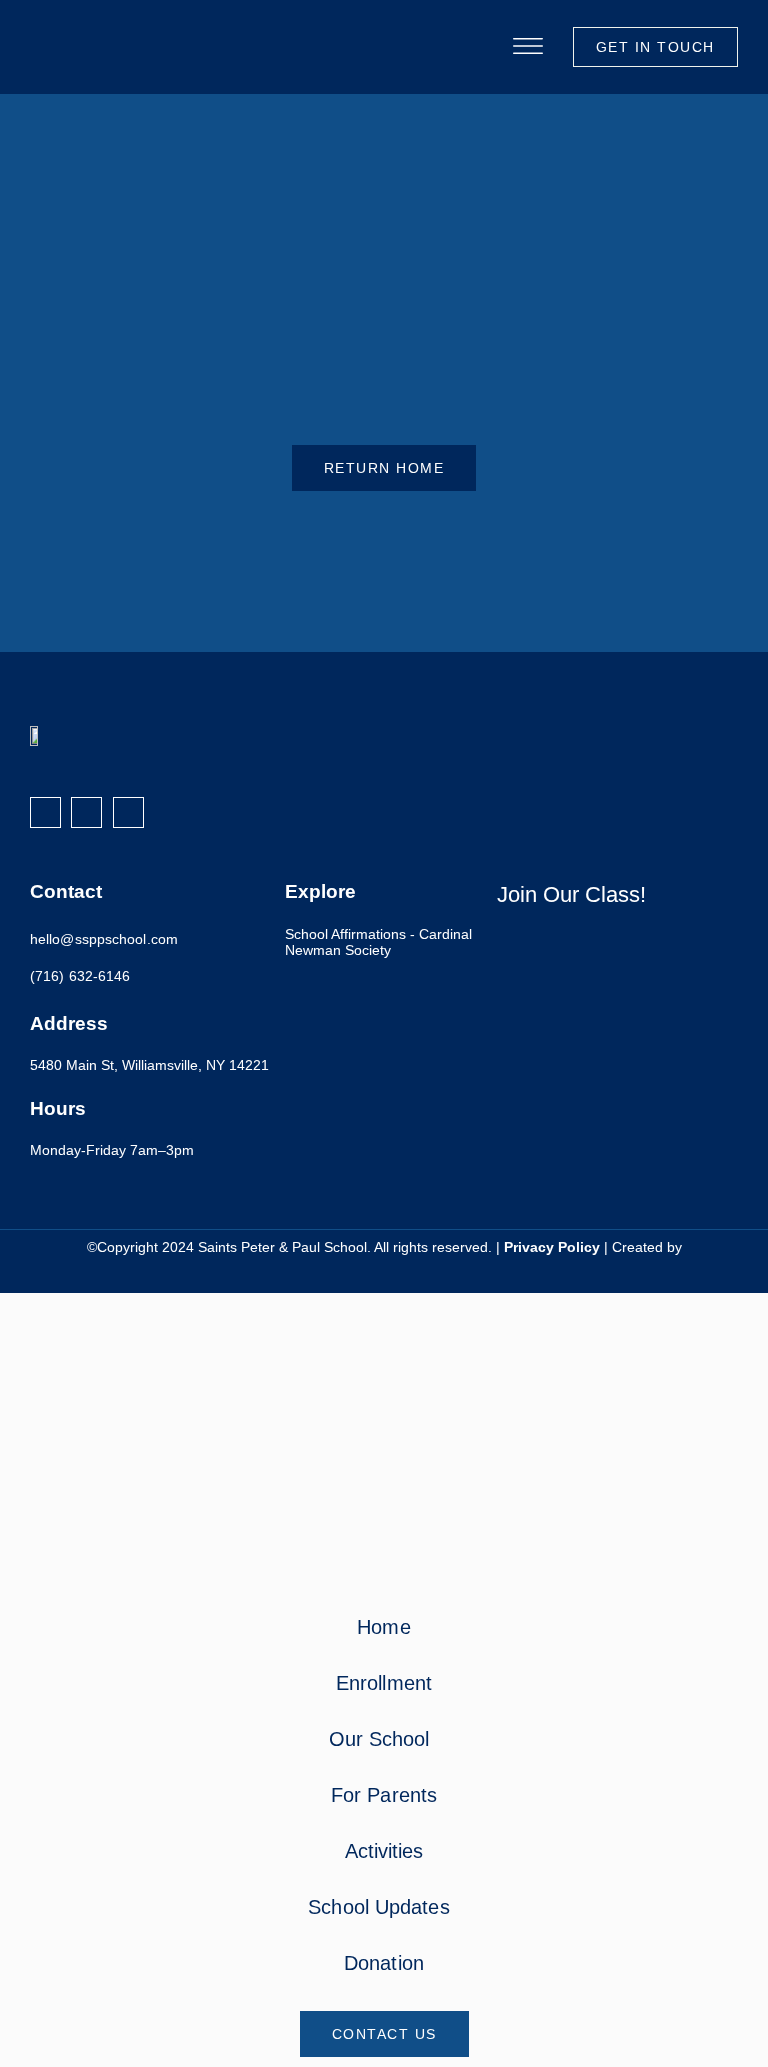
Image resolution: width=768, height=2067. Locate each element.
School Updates (378, 1907)
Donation (384, 1963)
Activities (384, 1851)
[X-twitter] (128, 812)
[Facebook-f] (45, 812)
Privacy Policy (552, 1247)
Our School (379, 1739)
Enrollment (384, 1683)
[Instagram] (86, 812)
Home (383, 1627)
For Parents (384, 1795)
